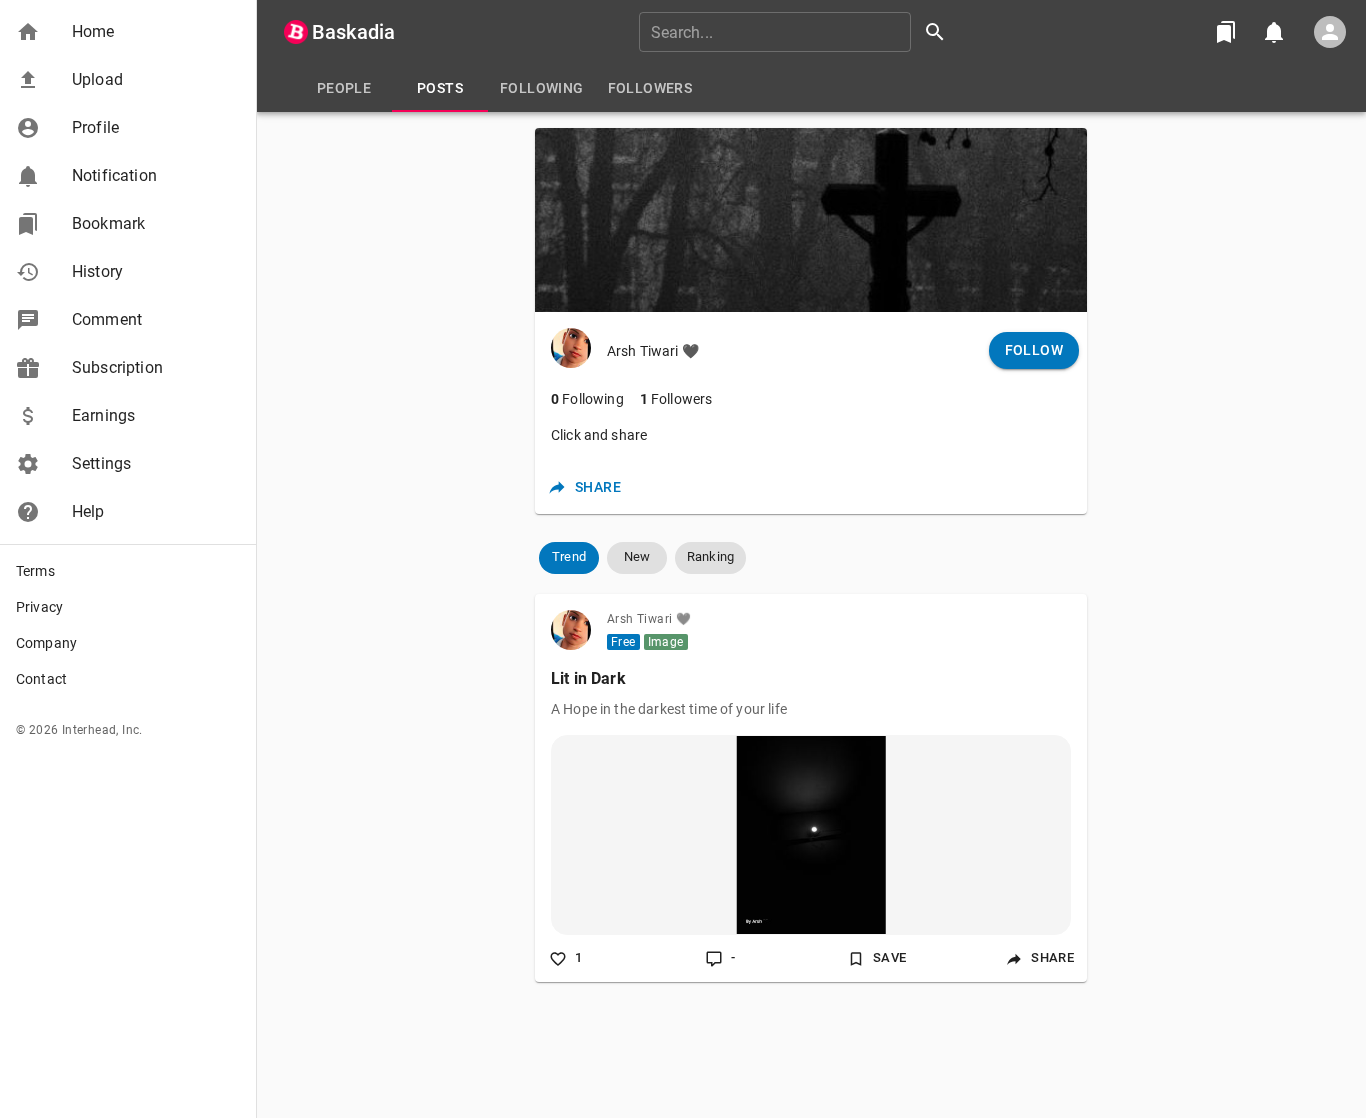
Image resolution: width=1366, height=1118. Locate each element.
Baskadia (353, 32)
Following (587, 399)
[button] (128, 32)
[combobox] (799, 32)
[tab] (344, 88)
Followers (676, 399)
